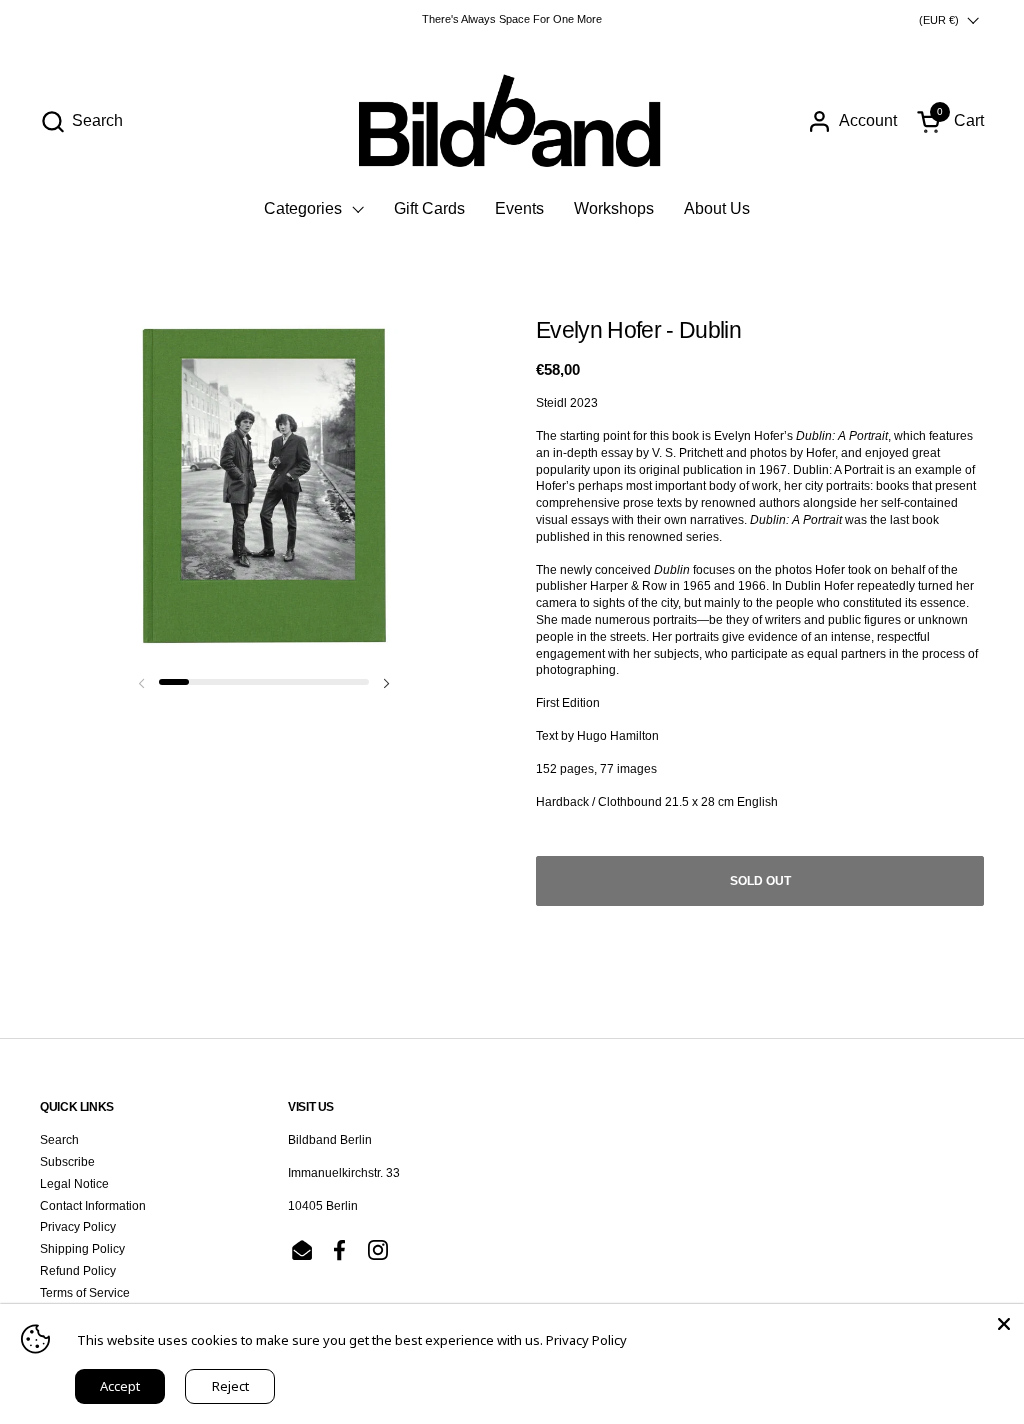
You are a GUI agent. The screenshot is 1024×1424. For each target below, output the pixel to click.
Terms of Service (85, 1293)
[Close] (1004, 1324)
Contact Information (93, 1206)
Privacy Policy (78, 1227)
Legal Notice (74, 1184)
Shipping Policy (82, 1249)
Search (59, 1140)
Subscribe (67, 1162)
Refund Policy (78, 1271)
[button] (81, 121)
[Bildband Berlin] (512, 121)
